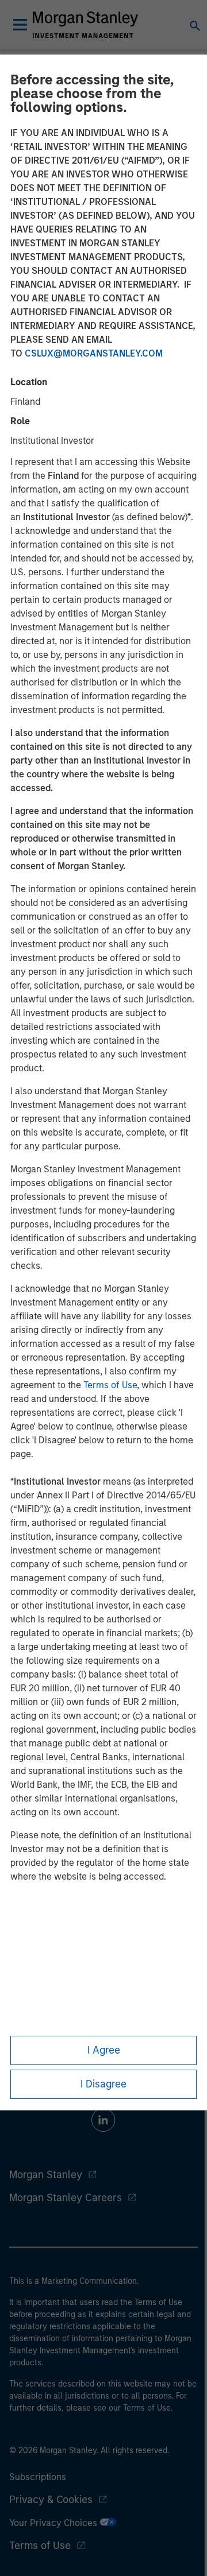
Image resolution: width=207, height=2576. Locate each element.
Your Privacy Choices (54, 2523)
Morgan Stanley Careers (66, 2198)
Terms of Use (110, 1385)
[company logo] (85, 25)
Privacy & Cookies (51, 2500)
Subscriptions (38, 2477)
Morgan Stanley (46, 2175)
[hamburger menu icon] (20, 25)
